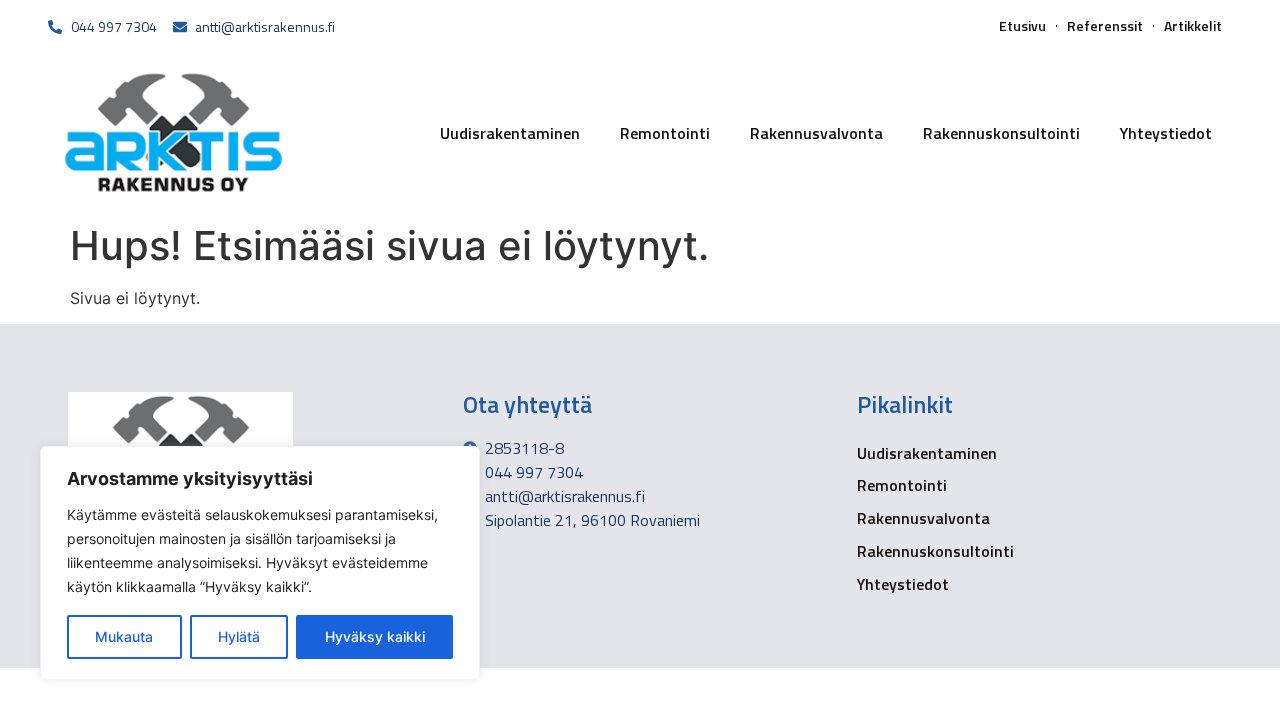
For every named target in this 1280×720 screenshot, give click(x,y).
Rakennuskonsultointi (1001, 133)
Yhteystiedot (1166, 133)
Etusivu (1022, 26)
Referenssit (1105, 26)
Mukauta (124, 636)
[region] (260, 563)
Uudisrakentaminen (510, 133)
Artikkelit (1193, 26)
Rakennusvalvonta (816, 133)
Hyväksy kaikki (375, 636)
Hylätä (239, 636)
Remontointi (665, 133)
